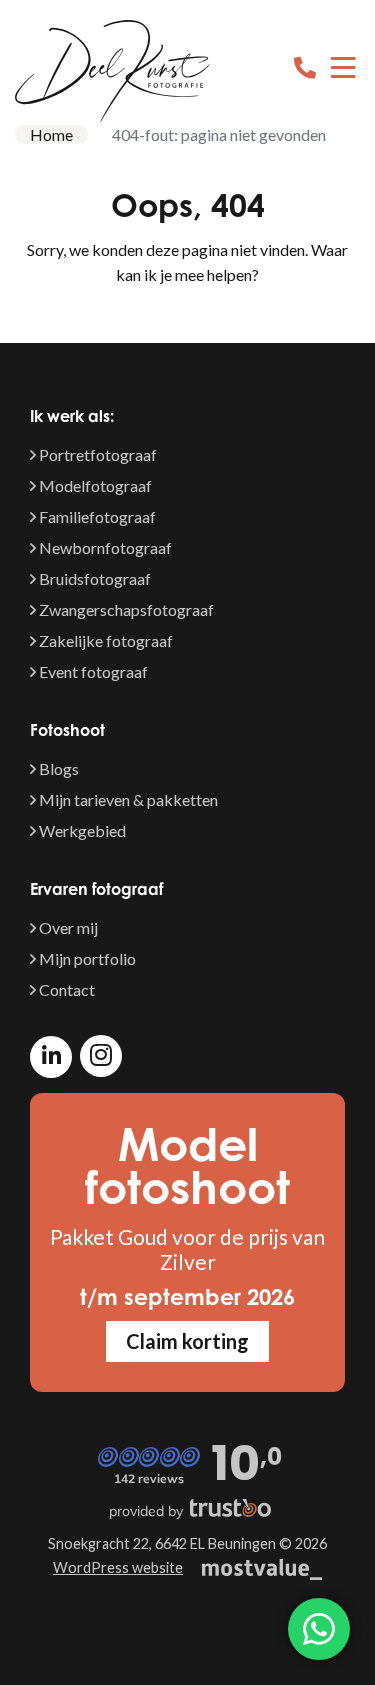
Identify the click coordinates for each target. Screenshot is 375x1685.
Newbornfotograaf (104, 547)
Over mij (67, 927)
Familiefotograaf (96, 516)
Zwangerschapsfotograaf (125, 609)
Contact (65, 989)
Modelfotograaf (94, 485)
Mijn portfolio (86, 958)
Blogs (57, 768)
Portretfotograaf (96, 454)
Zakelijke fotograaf (104, 640)
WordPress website (118, 1567)
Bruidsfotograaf (93, 578)
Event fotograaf (92, 671)
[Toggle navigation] (343, 70)
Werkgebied (81, 830)
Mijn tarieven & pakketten (127, 799)
